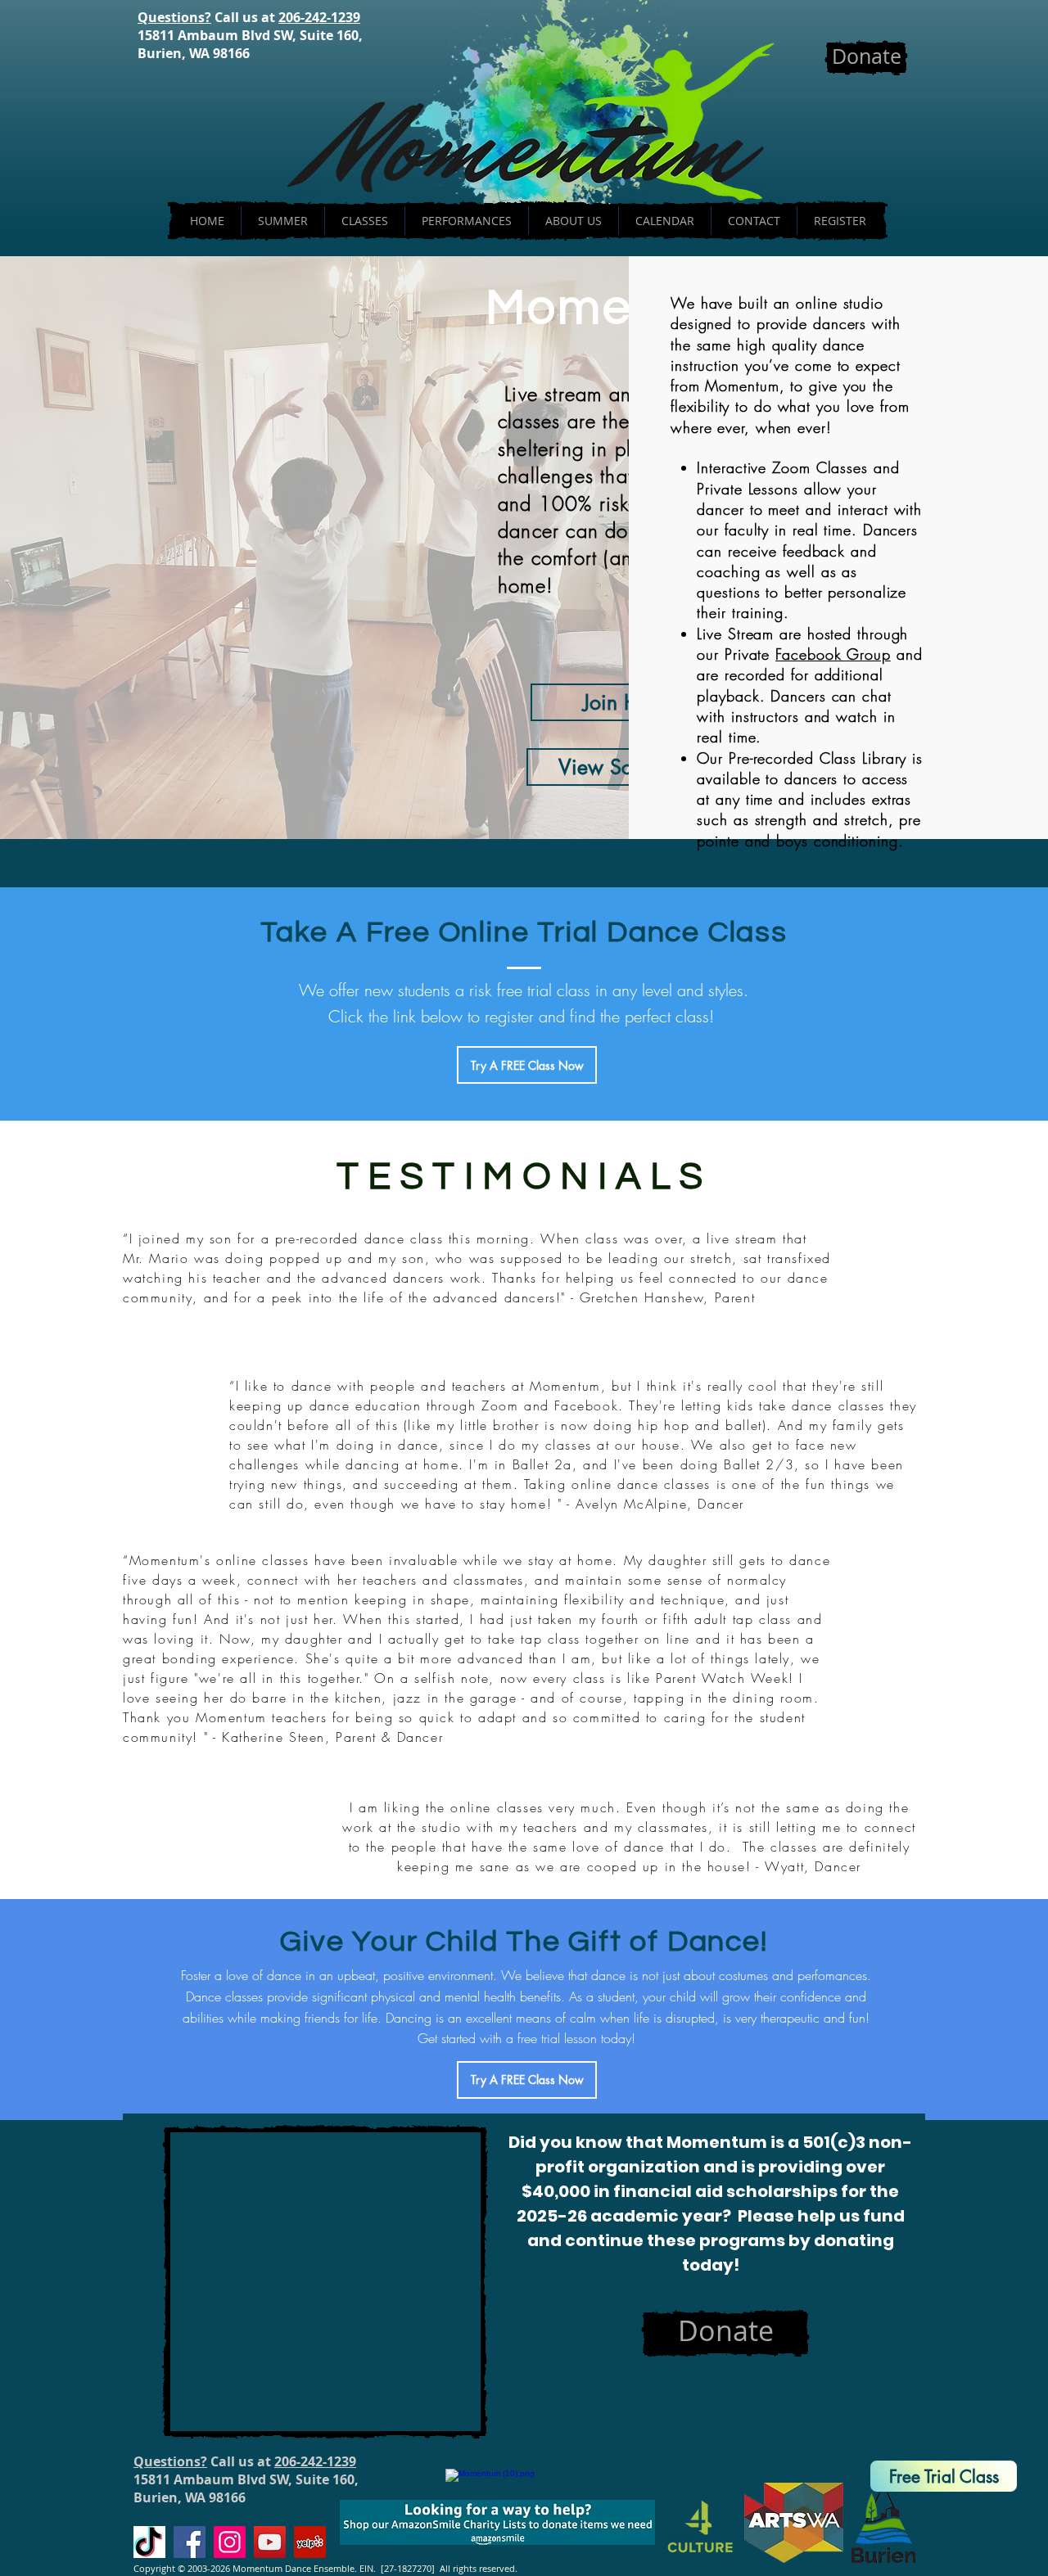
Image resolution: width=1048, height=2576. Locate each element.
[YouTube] (270, 2542)
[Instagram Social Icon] (230, 2542)
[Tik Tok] (149, 2542)
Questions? (174, 17)
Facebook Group (833, 654)
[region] (938, 2457)
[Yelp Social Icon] (310, 2542)
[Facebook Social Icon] (190, 2542)
